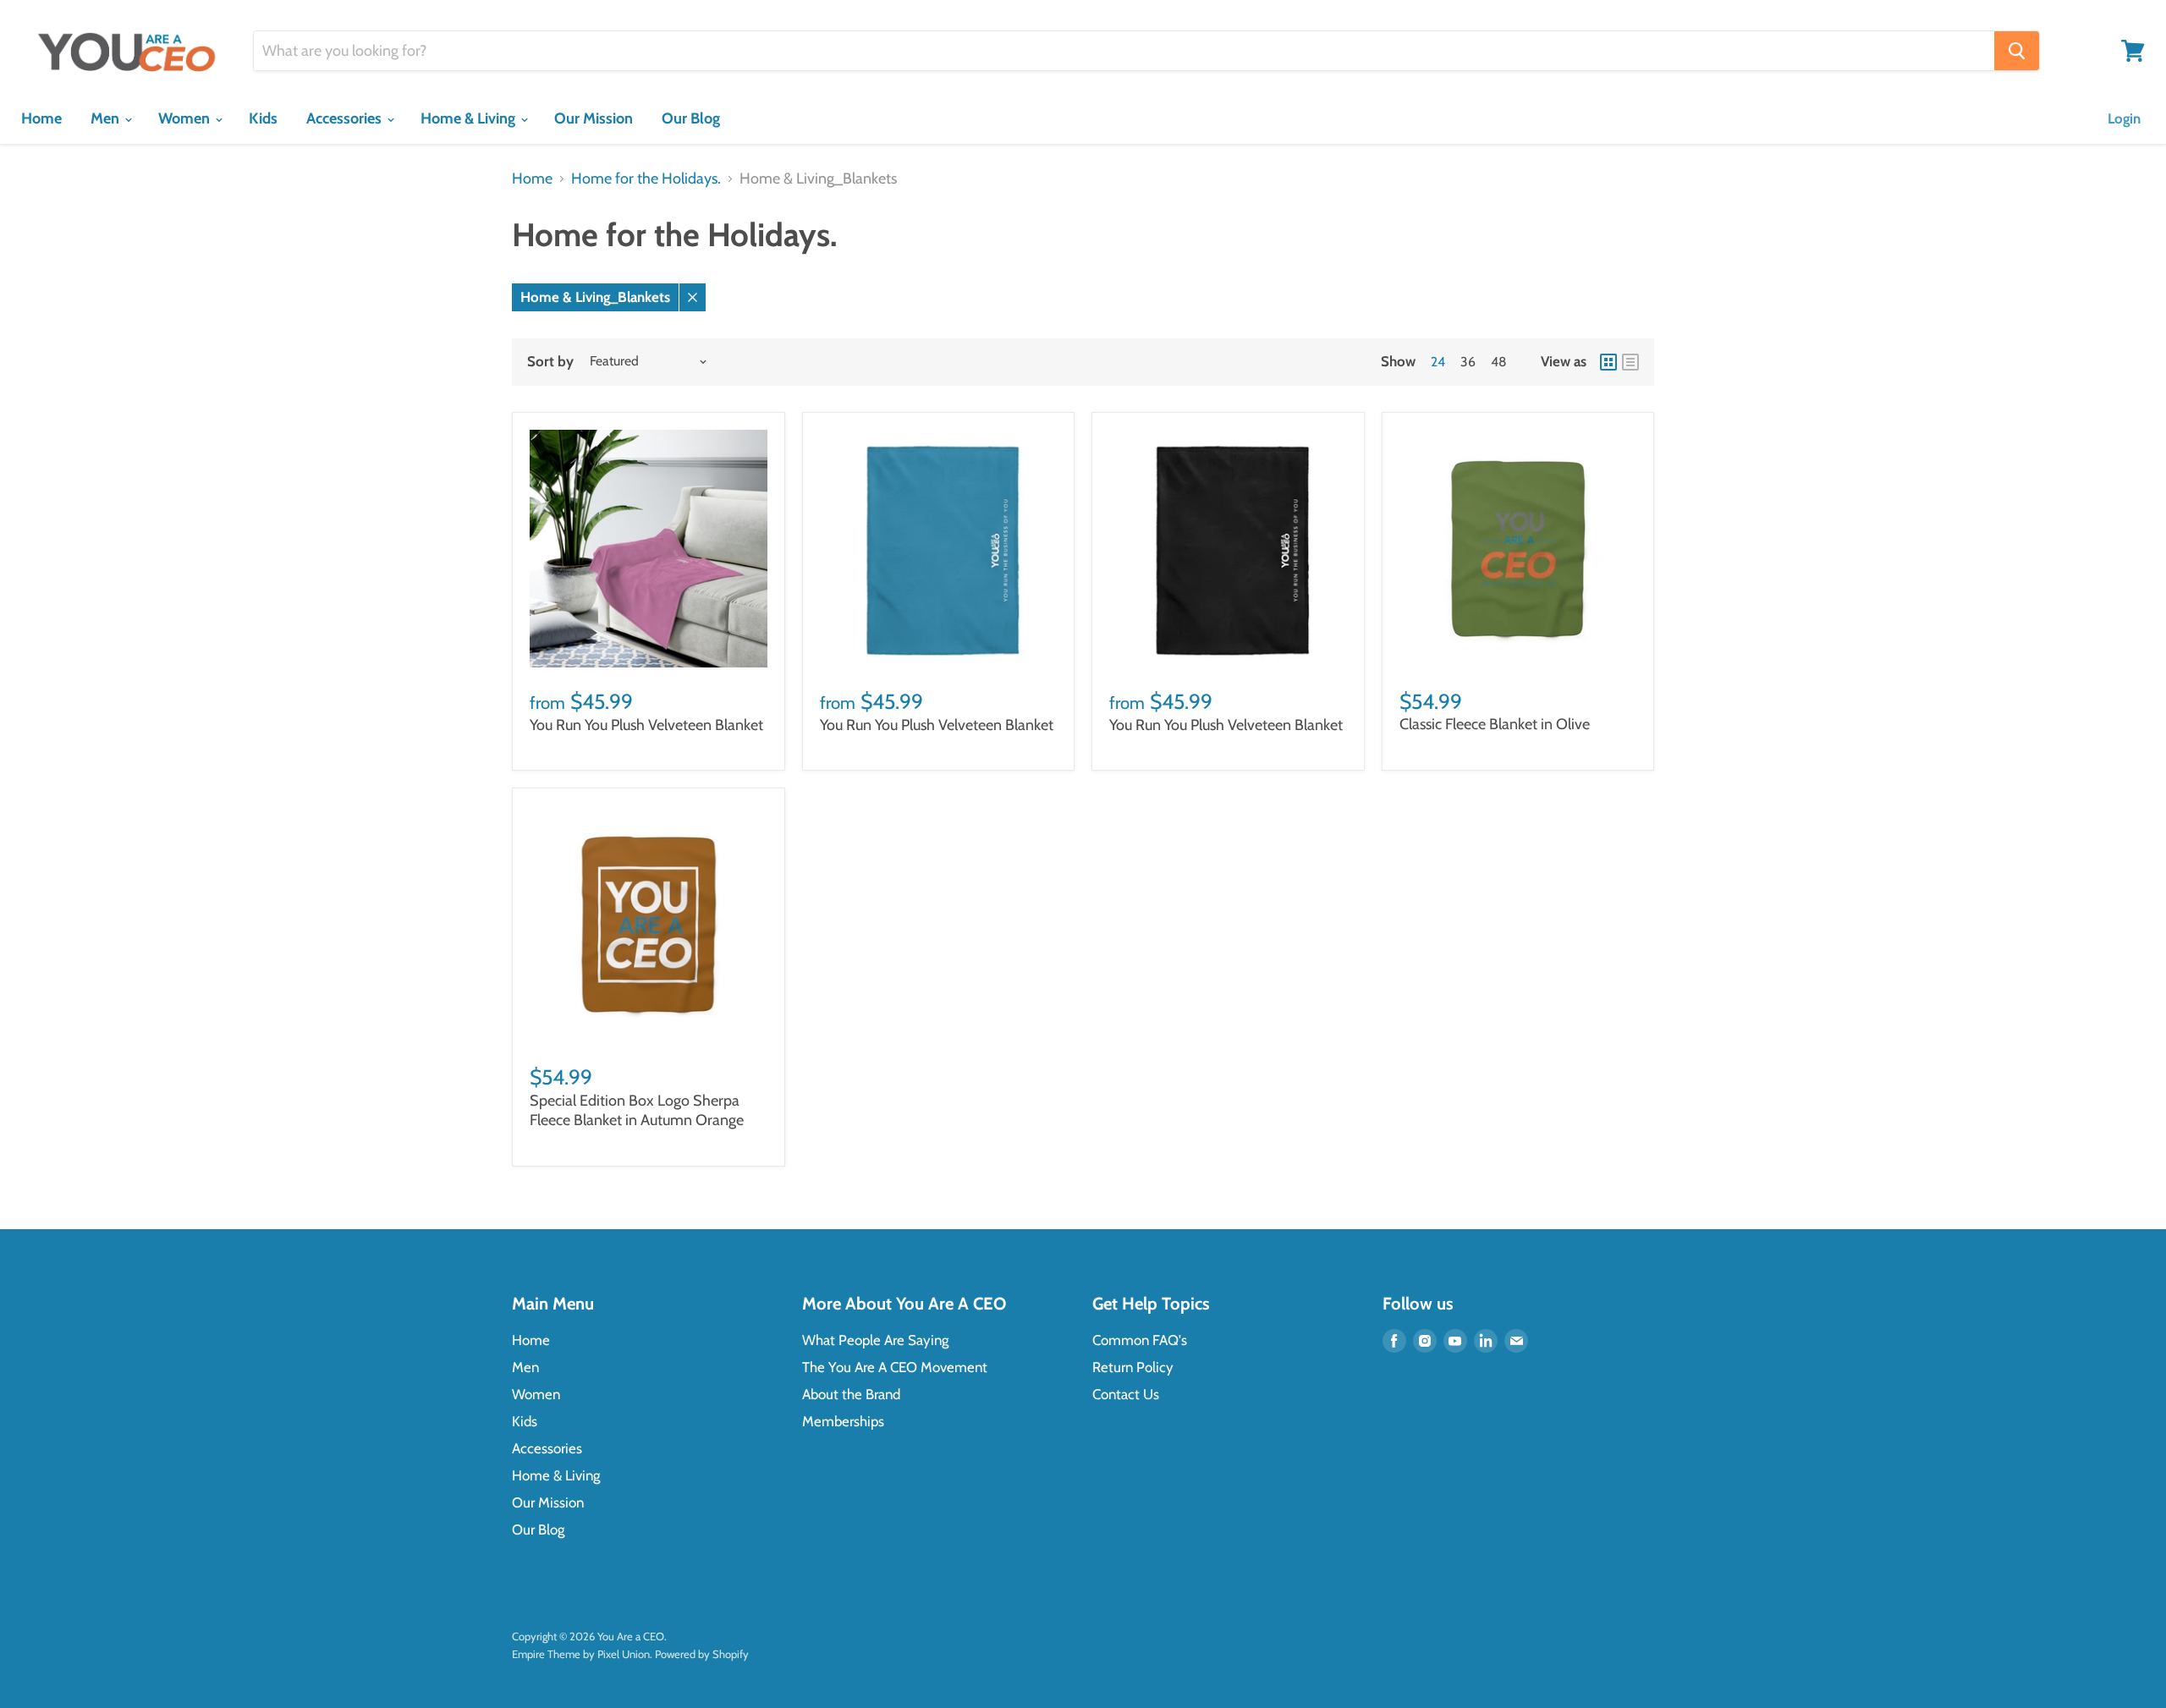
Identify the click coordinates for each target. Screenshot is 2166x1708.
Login (2124, 118)
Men (107, 118)
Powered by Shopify (702, 1654)
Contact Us (1126, 1394)
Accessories (346, 118)
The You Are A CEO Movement (895, 1367)
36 (1468, 362)
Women (186, 118)
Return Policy (1133, 1367)
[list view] (1630, 362)
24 (1438, 362)
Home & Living (470, 118)
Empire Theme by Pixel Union (581, 1654)
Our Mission (594, 118)
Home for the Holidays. (646, 179)
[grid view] (1608, 362)
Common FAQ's (1140, 1340)
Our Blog (691, 118)
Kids (263, 118)
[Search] (2017, 51)
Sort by (550, 362)
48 (1499, 362)
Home (41, 118)
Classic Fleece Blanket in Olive (1495, 724)
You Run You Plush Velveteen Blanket (646, 725)
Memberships (843, 1421)
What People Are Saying (875, 1340)
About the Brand (851, 1394)
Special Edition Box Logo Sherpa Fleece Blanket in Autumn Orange (637, 1111)
